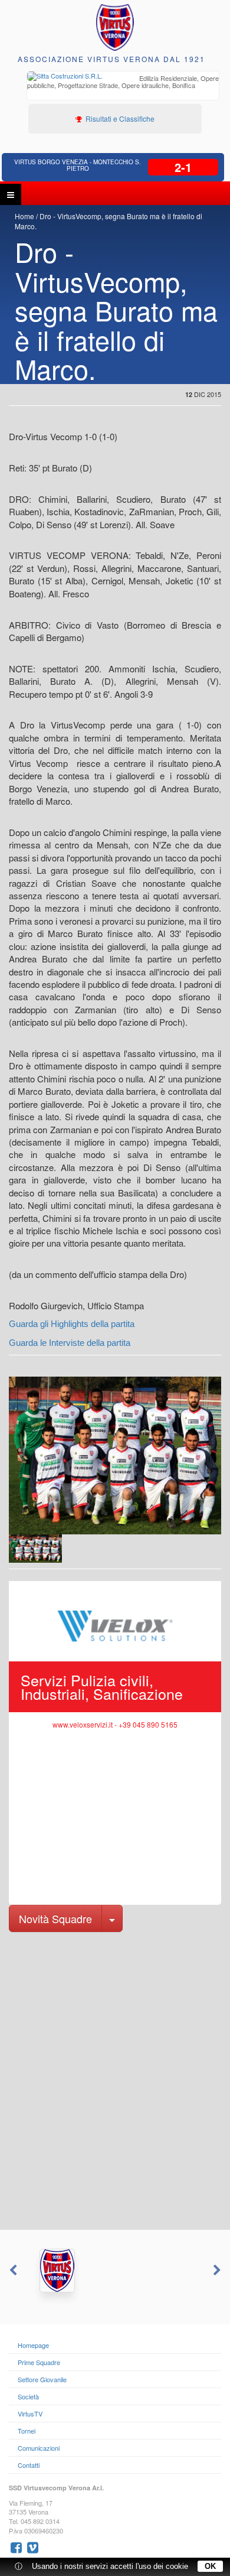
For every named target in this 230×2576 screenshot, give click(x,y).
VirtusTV (30, 2414)
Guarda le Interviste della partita (70, 1343)
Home (24, 216)
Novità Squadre (55, 1918)
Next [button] (218, 2271)
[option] (123, 83)
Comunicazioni (39, 2448)
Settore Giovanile (42, 2379)
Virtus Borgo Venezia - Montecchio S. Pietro (78, 165)
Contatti (29, 2465)
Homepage (33, 2345)
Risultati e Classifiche (119, 118)
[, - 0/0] (35, 1549)
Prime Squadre (39, 2362)
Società (28, 2396)
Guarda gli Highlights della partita (72, 1324)
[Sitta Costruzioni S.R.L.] (115, 2271)
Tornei (27, 2431)
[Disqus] (115, 2080)
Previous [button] (12, 2271)
